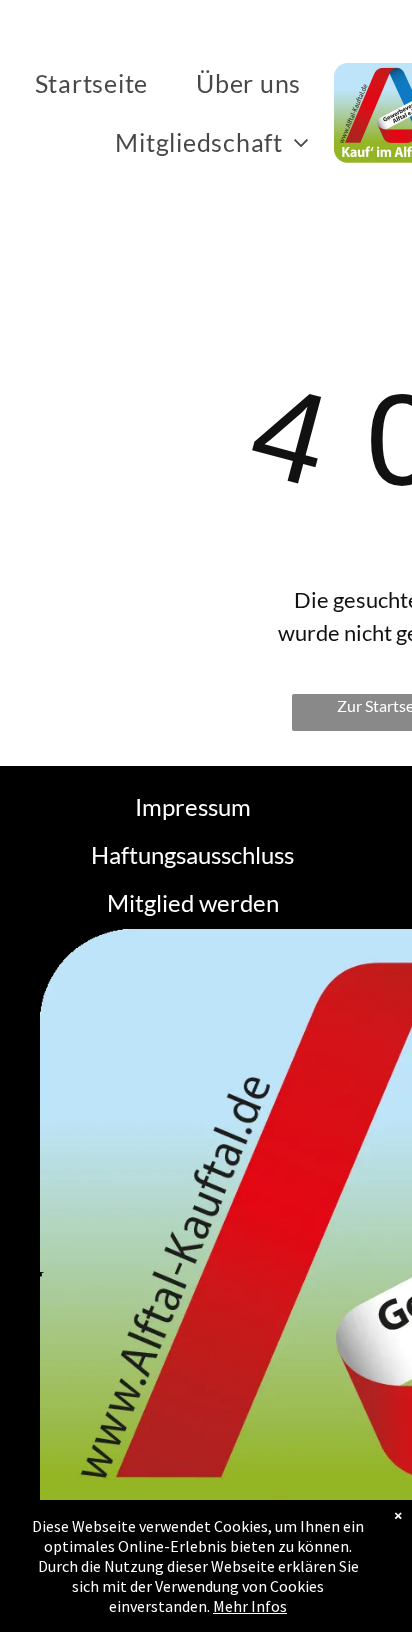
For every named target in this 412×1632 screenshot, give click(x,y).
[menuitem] (96, 83)
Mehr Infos (250, 1606)
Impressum (193, 806)
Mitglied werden (193, 902)
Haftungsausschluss (192, 854)
